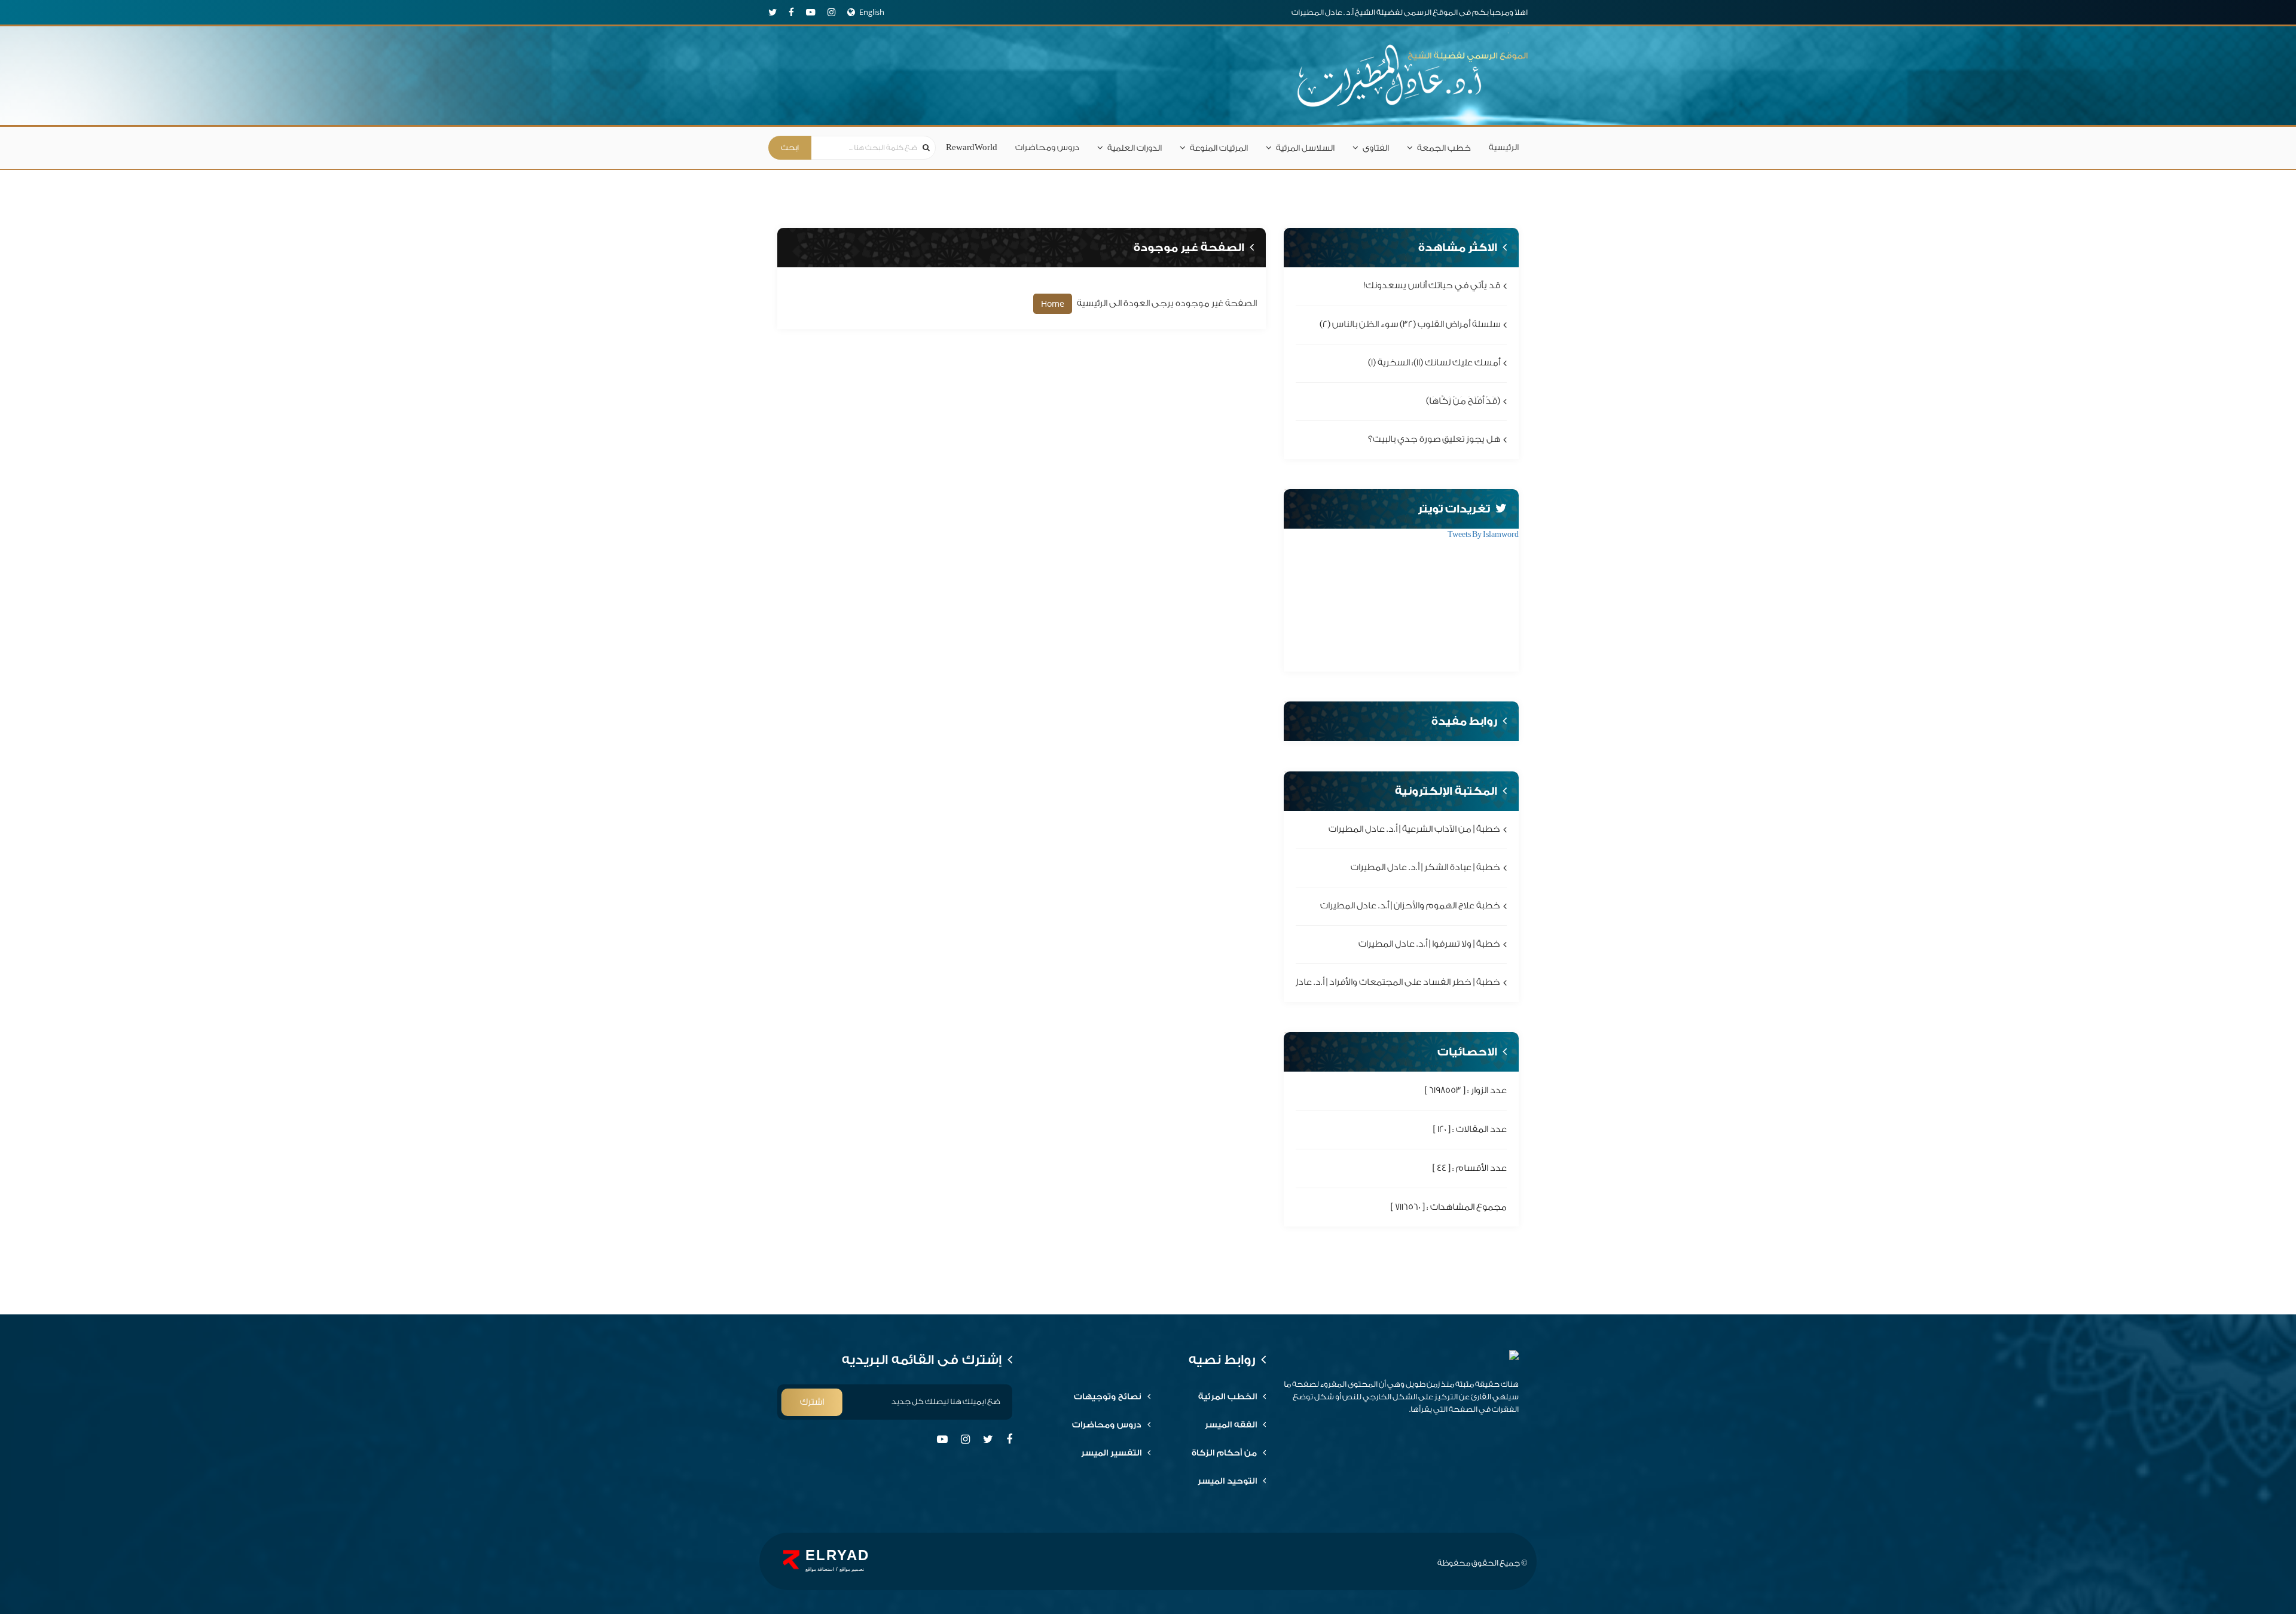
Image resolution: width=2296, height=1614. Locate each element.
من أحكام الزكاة (1224, 1453)
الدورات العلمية (1135, 148)
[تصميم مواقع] (791, 1560)
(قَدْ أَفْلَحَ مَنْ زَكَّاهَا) (1463, 401)
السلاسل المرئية (1305, 148)
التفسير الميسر (1111, 1453)
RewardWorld (972, 148)
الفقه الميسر (1231, 1425)
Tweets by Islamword (1483, 534)
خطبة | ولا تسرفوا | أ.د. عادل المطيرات (1429, 945)
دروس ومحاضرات (1047, 148)
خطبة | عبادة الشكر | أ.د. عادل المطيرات (1425, 867)
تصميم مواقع (852, 1569)
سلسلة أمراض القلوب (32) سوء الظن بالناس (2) (1410, 324)
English (872, 12)
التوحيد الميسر (1227, 1481)
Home (1053, 303)
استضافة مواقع (820, 1569)
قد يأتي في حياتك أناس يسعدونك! (1432, 286)
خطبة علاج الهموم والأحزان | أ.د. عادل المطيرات (1410, 906)
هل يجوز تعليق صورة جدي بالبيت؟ (1434, 440)
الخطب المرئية (1228, 1397)
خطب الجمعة (1444, 148)
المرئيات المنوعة (1219, 148)
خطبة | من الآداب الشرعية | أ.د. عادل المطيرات (1414, 829)
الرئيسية (1504, 148)
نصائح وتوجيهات (1108, 1397)
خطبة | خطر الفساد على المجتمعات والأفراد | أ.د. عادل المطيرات (1378, 983)
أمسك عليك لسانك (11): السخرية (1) (1434, 363)
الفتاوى (1376, 148)
